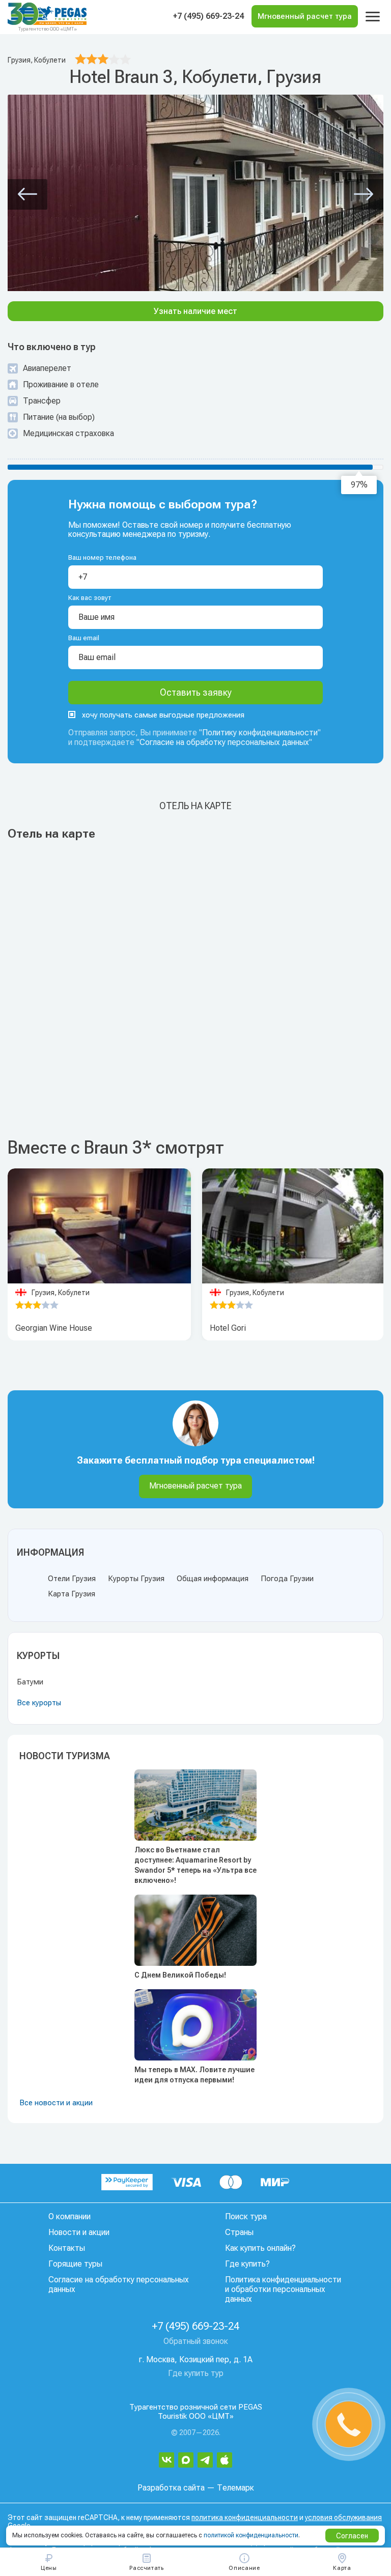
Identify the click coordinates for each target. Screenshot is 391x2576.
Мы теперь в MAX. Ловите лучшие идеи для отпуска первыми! (194, 2075)
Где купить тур (196, 2373)
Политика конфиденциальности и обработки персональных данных (283, 2289)
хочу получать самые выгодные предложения (163, 715)
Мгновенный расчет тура (195, 1486)
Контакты (67, 2248)
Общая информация (213, 1579)
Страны (239, 2232)
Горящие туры (75, 2264)
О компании (69, 2216)
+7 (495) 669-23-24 (208, 16)
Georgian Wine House (54, 1328)
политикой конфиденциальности (251, 2535)
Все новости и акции (56, 2103)
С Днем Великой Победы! (180, 1975)
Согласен (352, 2536)
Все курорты (39, 1703)
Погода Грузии (287, 1579)
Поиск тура (246, 2216)
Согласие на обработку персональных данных (224, 742)
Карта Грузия (72, 1594)
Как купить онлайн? (260, 2248)
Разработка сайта (171, 2488)
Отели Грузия (72, 1579)
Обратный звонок (196, 2341)
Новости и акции (79, 2232)
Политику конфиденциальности (260, 733)
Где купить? (247, 2264)
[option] (99, 1226)
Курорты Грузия (136, 1579)
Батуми (30, 1682)
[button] (27, 194)
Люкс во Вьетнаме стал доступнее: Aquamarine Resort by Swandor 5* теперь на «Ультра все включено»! (195, 1865)
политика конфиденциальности (245, 2517)
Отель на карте (195, 806)
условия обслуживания (343, 2517)
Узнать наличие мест (195, 311)
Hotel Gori (228, 1328)
